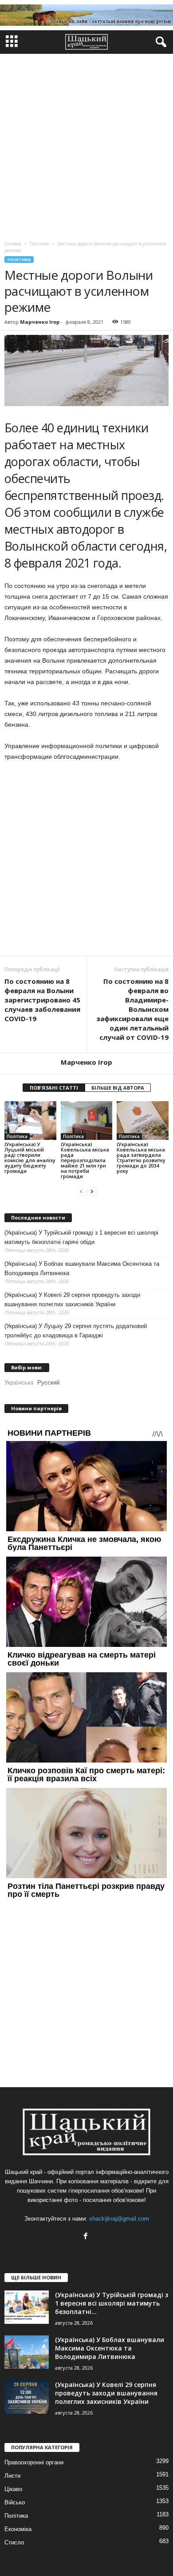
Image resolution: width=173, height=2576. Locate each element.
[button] (159, 42)
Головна (13, 244)
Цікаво (13, 2489)
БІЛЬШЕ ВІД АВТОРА (118, 1088)
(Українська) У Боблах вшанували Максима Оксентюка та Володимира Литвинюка (82, 1268)
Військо (15, 2502)
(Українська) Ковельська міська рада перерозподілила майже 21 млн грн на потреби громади (85, 1160)
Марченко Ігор (40, 322)
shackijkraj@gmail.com (119, 2219)
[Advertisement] (86, 145)
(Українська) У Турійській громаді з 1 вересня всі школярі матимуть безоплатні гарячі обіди (81, 1237)
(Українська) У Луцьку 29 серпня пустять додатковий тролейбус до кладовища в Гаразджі (76, 1331)
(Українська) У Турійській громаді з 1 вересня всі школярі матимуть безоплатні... (112, 2303)
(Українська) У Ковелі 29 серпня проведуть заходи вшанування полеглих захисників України (72, 1300)
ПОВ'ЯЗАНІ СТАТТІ (54, 1088)
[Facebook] (87, 2237)
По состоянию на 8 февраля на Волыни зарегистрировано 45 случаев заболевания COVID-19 (42, 1000)
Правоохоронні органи (34, 2462)
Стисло (14, 2542)
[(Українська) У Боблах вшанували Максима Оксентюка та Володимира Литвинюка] (27, 2352)
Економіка (18, 2529)
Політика (19, 260)
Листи (12, 2476)
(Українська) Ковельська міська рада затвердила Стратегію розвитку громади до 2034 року (141, 1157)
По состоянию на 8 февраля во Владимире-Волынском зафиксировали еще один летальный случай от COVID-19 (132, 1009)
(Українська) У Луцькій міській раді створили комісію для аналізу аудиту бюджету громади (30, 1157)
